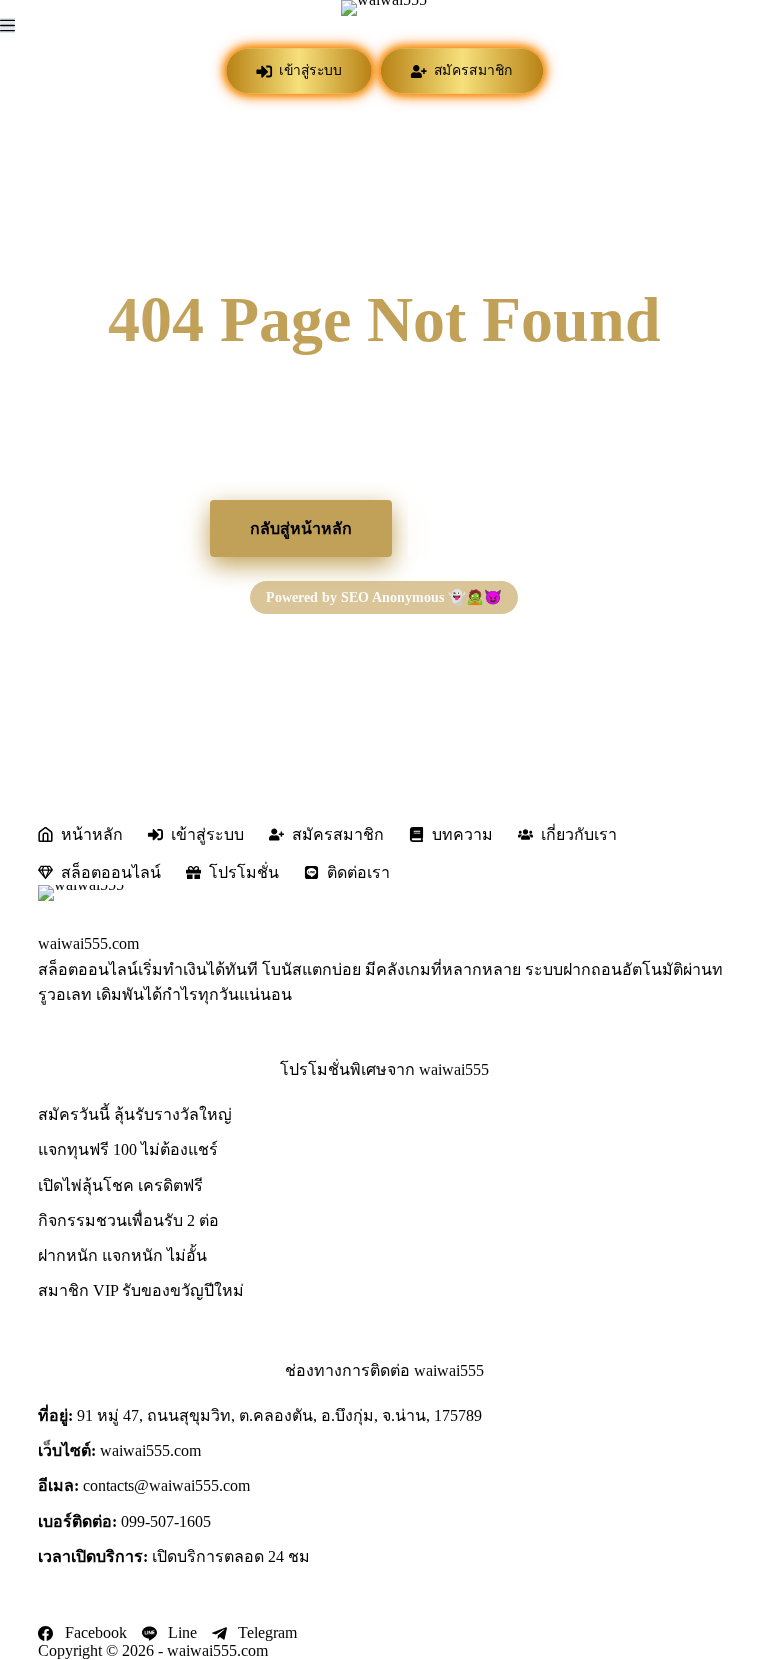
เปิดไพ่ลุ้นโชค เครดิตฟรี (120, 1185)
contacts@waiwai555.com (166, 1485)
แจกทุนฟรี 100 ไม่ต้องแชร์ (128, 1149)
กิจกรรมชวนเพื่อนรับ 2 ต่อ (128, 1220)
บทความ (462, 834)
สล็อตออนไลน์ (111, 872)
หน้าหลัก (92, 834)
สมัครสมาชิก (472, 70)
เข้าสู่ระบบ (309, 70)
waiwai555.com (88, 943)
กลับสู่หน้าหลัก (301, 528)
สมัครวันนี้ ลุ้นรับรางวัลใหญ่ (135, 1114)
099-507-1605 (166, 1521)
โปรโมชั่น (483, 528)
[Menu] (7, 25)
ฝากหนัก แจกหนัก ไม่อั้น (122, 1255)
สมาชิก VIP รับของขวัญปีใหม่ (141, 1290)
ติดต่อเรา (358, 872)
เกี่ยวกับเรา (579, 834)
